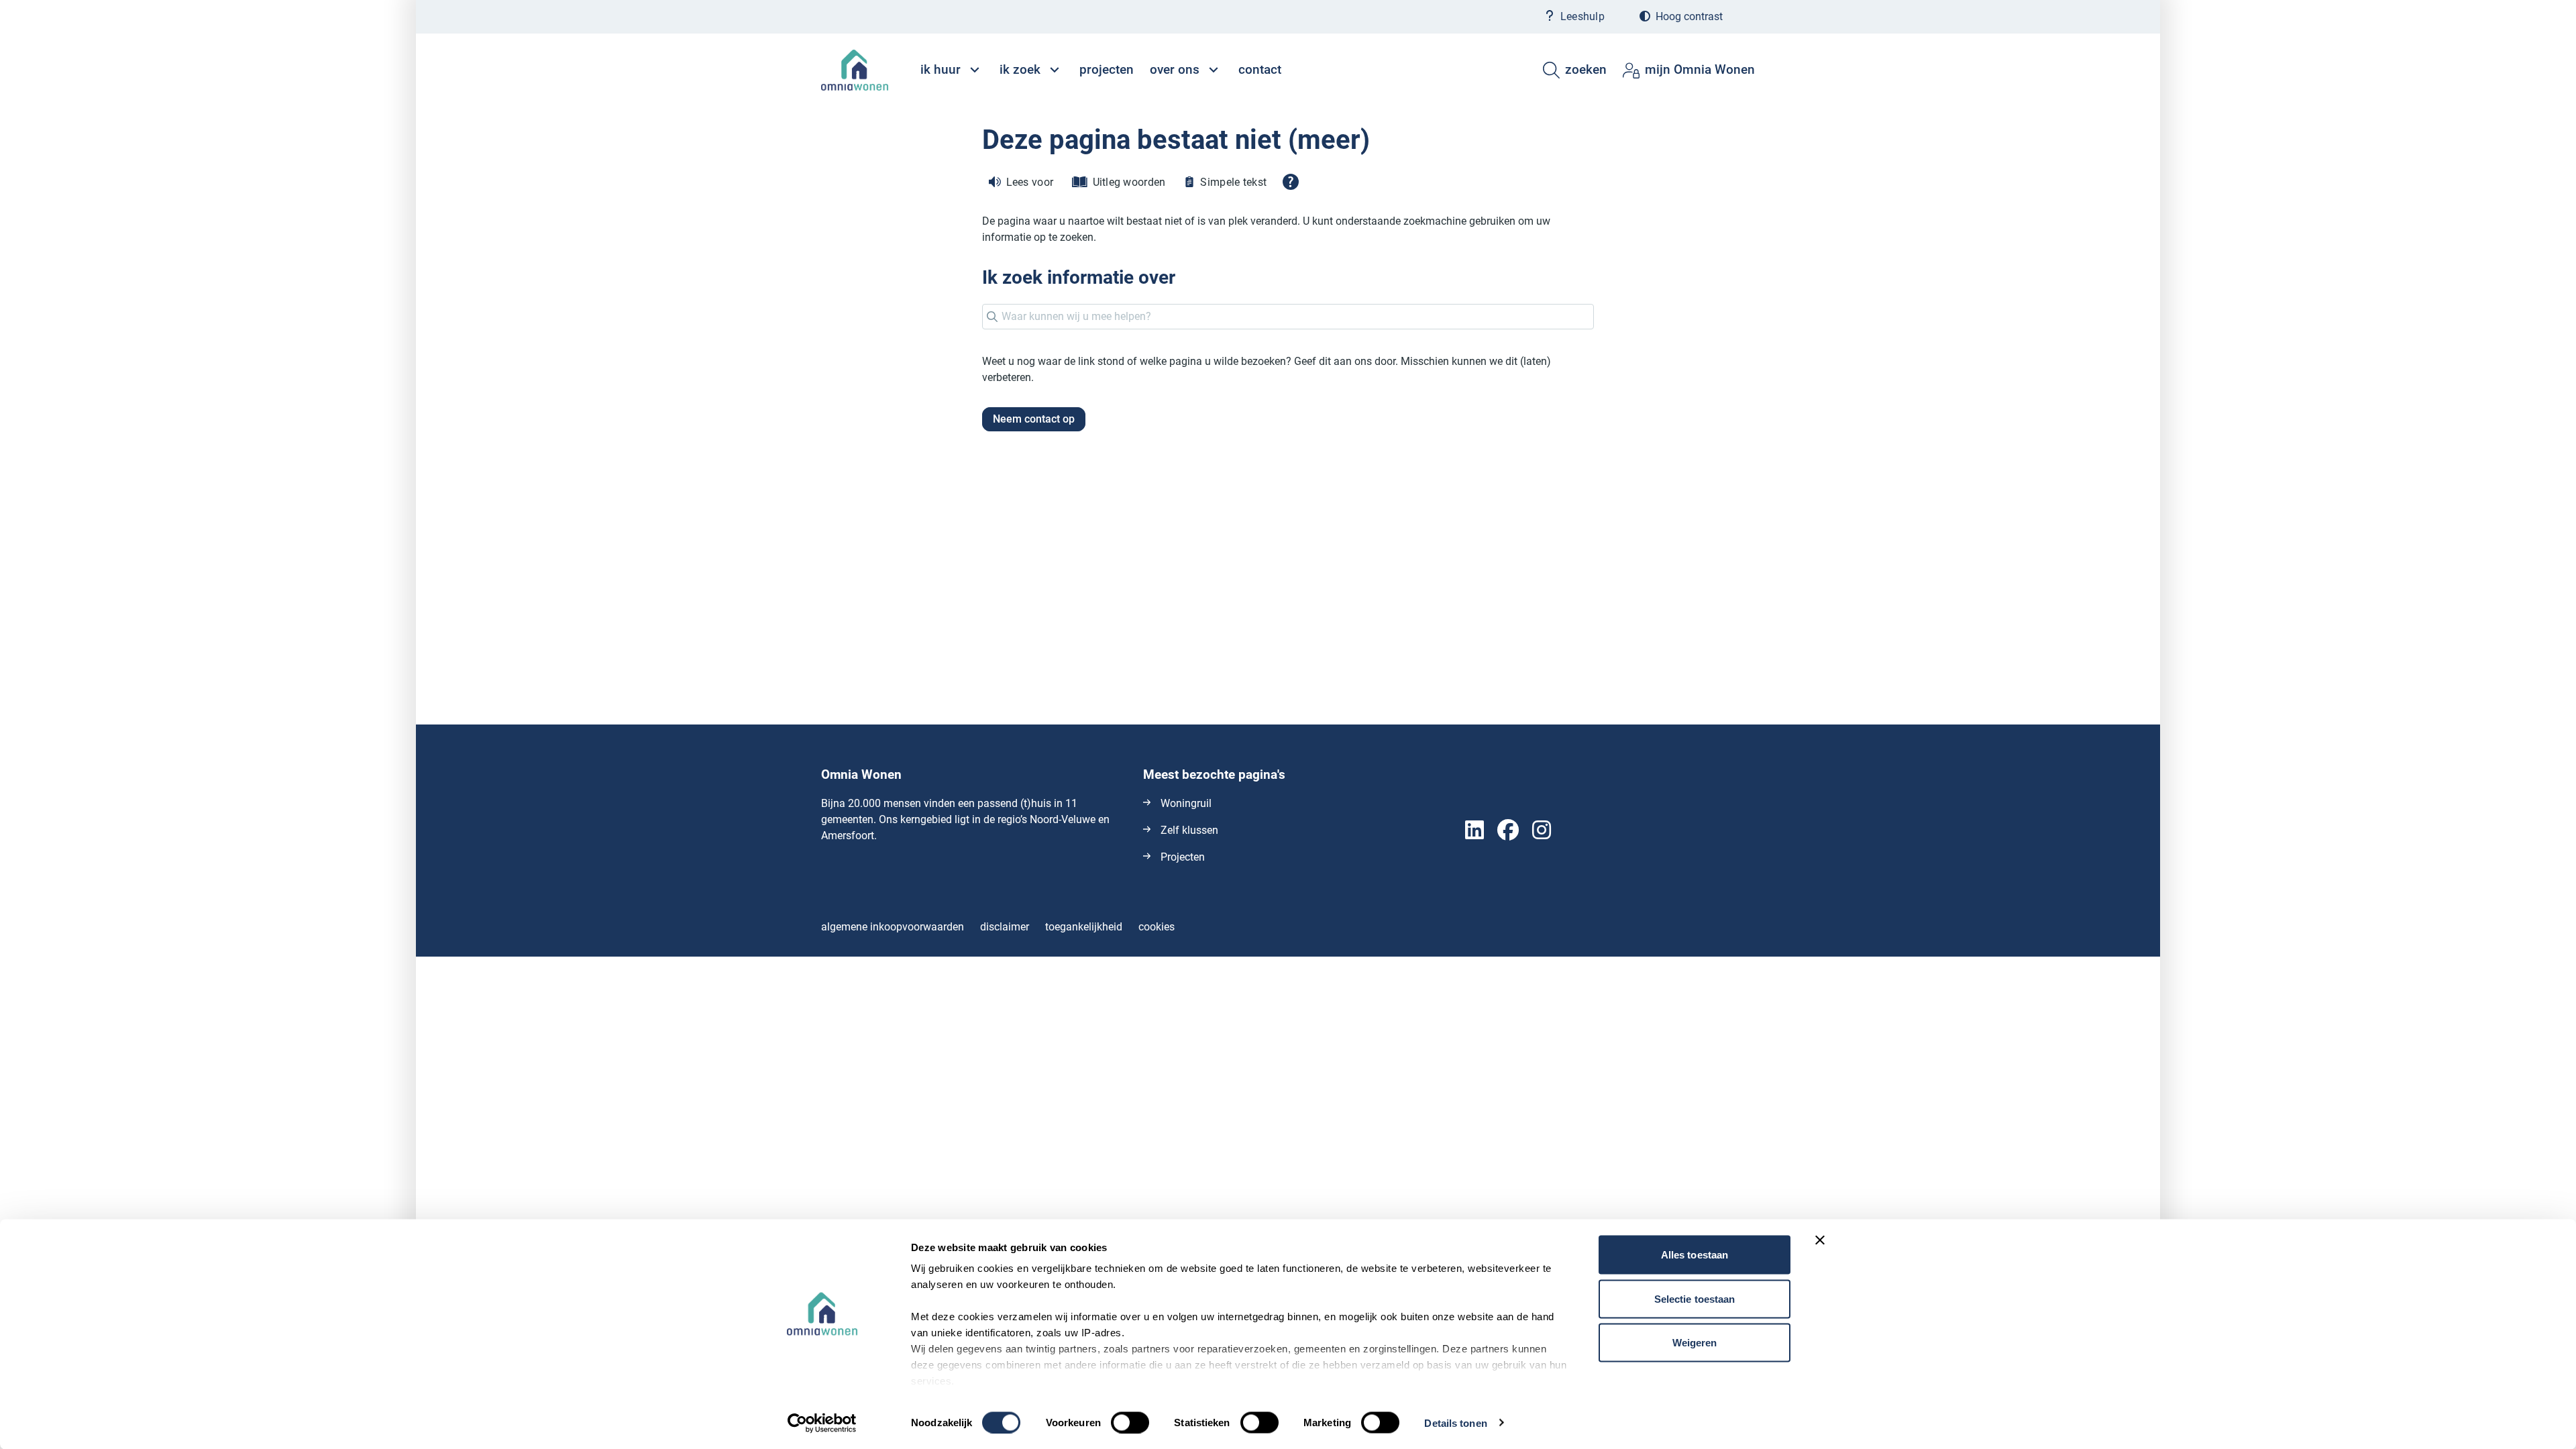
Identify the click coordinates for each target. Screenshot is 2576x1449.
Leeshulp (1582, 16)
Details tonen (1455, 1423)
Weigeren (1695, 1343)
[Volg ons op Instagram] (1542, 831)
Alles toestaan (1695, 1255)
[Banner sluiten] (1820, 1240)
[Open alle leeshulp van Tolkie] (1291, 182)
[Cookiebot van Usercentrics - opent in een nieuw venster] (822, 1423)
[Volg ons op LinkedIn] (1474, 831)
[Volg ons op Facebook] (1508, 831)
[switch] (1130, 1422)
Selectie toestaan (1695, 1298)
